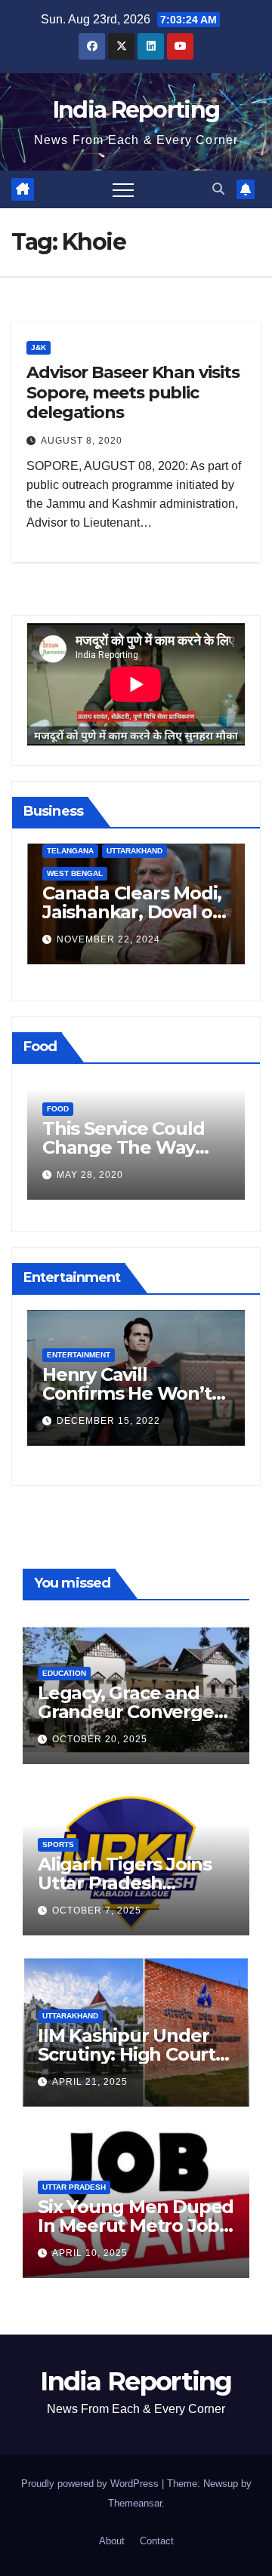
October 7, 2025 (97, 1910)
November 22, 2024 (108, 939)
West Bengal (75, 873)
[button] (218, 189)
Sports (58, 1844)
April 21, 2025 (90, 2082)
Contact (157, 2541)
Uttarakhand (134, 851)
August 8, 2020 (82, 441)
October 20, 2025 (100, 1739)
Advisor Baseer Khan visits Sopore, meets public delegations (133, 392)
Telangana (70, 851)
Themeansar (135, 2503)
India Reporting (136, 110)
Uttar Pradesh (74, 2187)
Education (64, 1673)
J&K (39, 347)
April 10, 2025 (90, 2253)
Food (58, 1109)
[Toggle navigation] (123, 189)
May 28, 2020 (90, 1175)
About (112, 2541)
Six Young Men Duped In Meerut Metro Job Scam (136, 2226)
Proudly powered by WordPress (91, 2484)
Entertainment (79, 1355)
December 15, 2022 (108, 1421)
